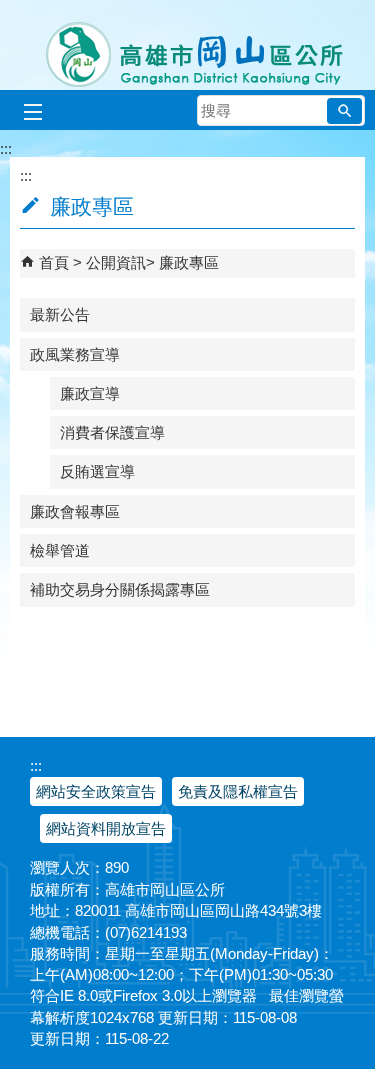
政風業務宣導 (75, 354)
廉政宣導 (90, 393)
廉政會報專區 (75, 511)
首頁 (54, 262)
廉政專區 (189, 262)
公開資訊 (116, 262)
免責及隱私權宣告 (238, 791)
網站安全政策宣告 (96, 791)
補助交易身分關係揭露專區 (120, 589)
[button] (344, 111)
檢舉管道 (60, 550)
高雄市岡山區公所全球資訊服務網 (187, 45)
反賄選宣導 (97, 471)
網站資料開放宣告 (106, 828)
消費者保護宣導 (112, 432)
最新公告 (60, 314)
